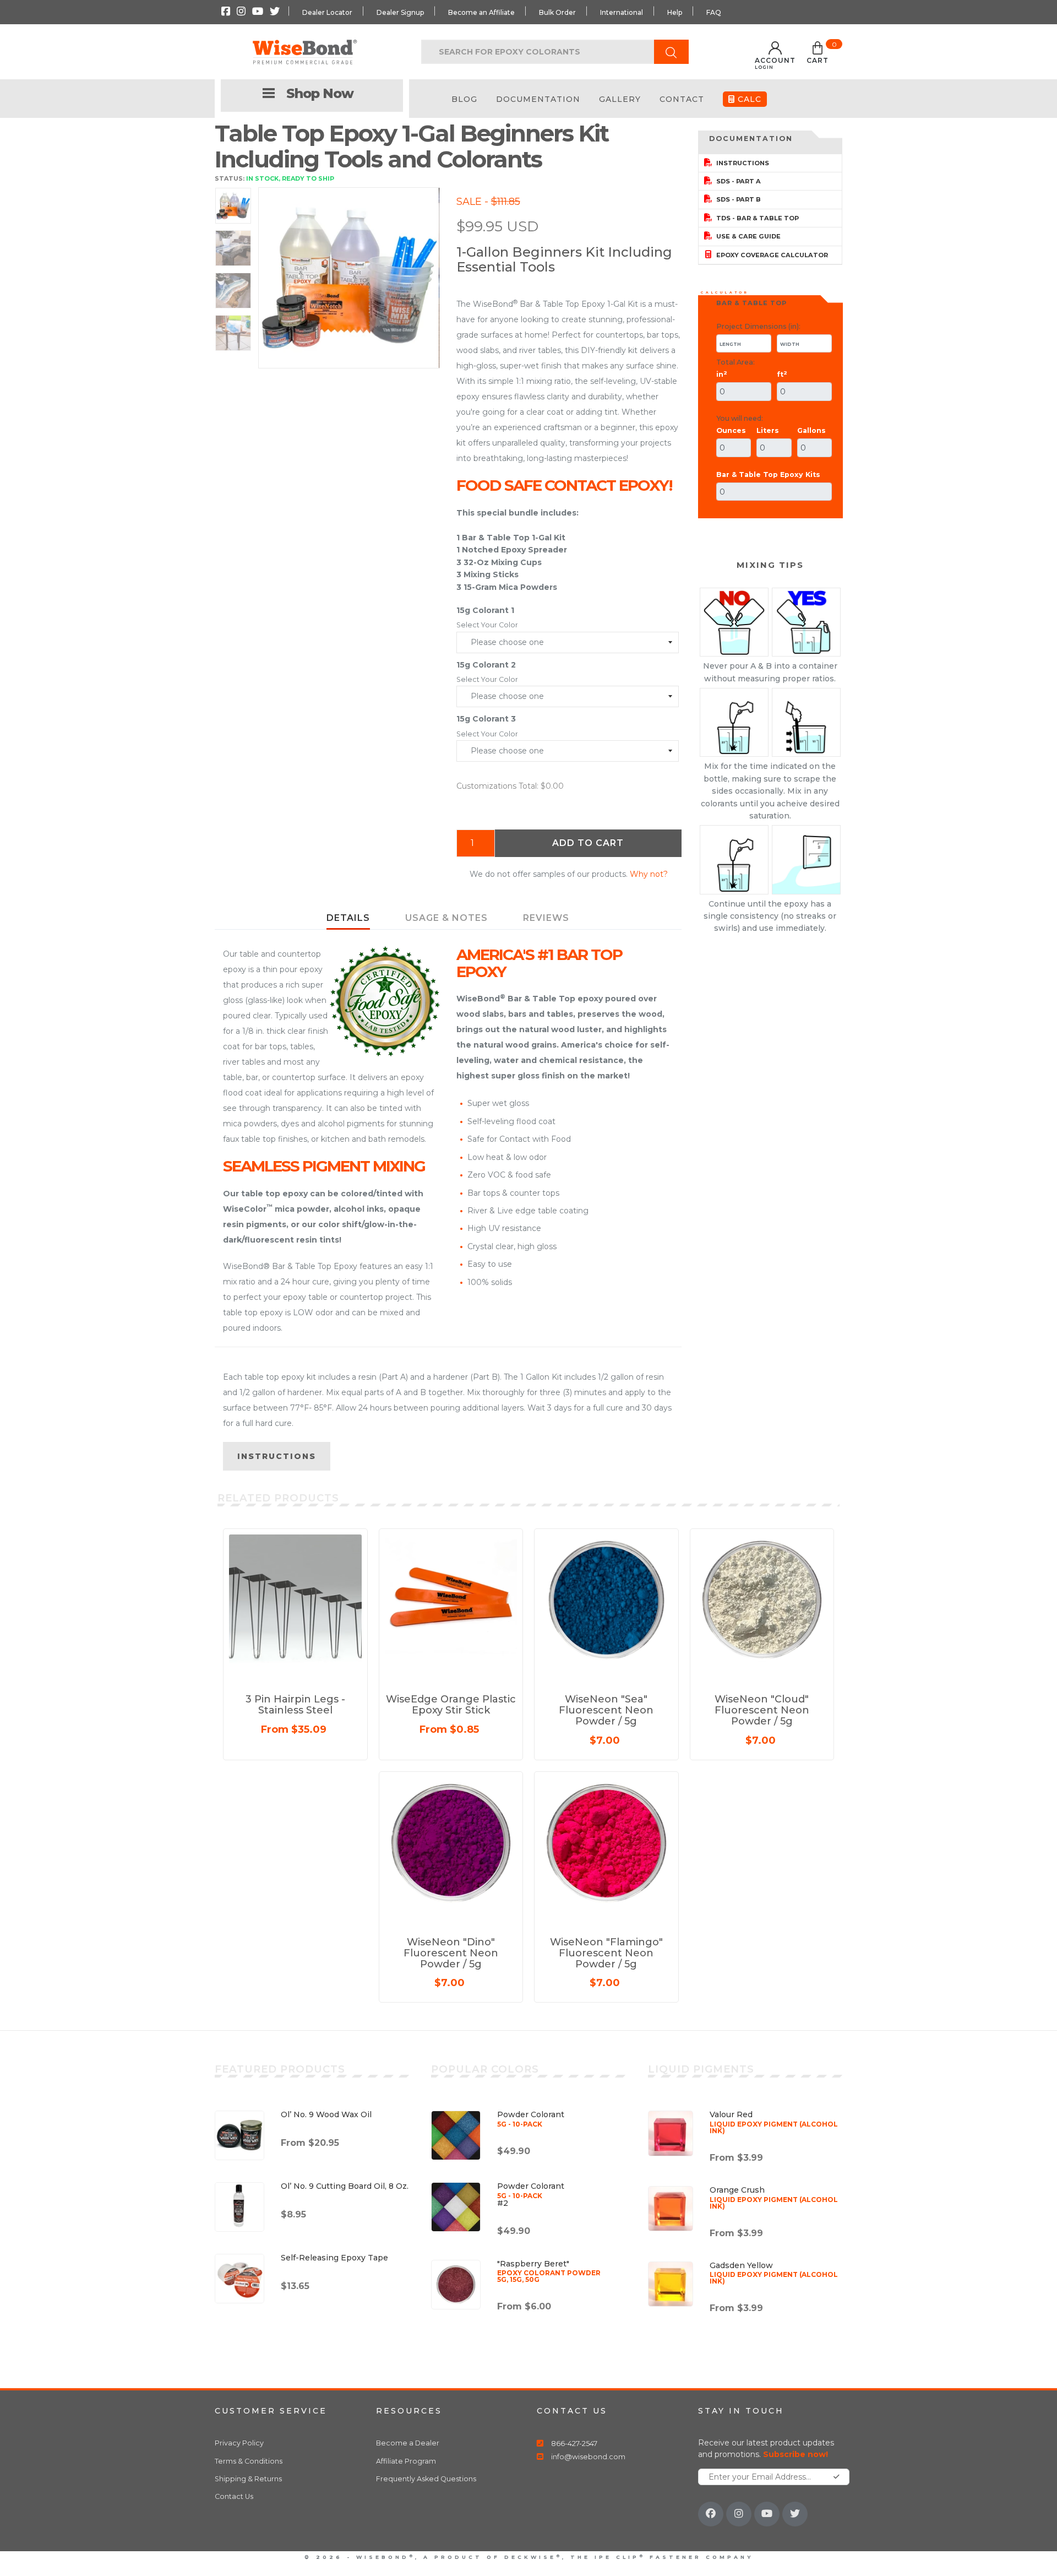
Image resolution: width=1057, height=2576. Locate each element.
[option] (349, 278)
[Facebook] (711, 2514)
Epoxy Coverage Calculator (771, 255)
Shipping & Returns (248, 2479)
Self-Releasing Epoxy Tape (334, 2258)
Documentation (538, 99)
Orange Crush (774, 2197)
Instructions (742, 163)
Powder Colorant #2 (531, 2194)
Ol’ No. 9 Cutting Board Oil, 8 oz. (345, 2186)
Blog (464, 99)
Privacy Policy (239, 2443)
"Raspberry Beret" (549, 2271)
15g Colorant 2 (486, 665)
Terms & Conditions (249, 2461)
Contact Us (234, 2496)
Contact (682, 99)
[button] (818, 55)
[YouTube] (767, 2514)
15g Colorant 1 (485, 610)
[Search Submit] (671, 52)
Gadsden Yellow (774, 2273)
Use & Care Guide (748, 236)
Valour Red (774, 2122)
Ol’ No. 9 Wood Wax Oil (326, 2114)
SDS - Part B (738, 199)
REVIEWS (546, 918)
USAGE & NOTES (446, 918)
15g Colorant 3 (486, 719)
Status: (230, 178)
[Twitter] (795, 2514)
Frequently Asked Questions (426, 2479)
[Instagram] (739, 2514)
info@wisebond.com (588, 2457)
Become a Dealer (408, 2443)
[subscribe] (837, 2477)
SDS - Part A (738, 181)
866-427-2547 (574, 2444)
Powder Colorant (531, 2118)
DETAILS (348, 918)
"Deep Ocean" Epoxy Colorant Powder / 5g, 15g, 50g (168, 2537)
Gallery (620, 99)
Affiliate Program (406, 2461)
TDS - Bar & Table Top (757, 218)
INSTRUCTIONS (277, 1456)
